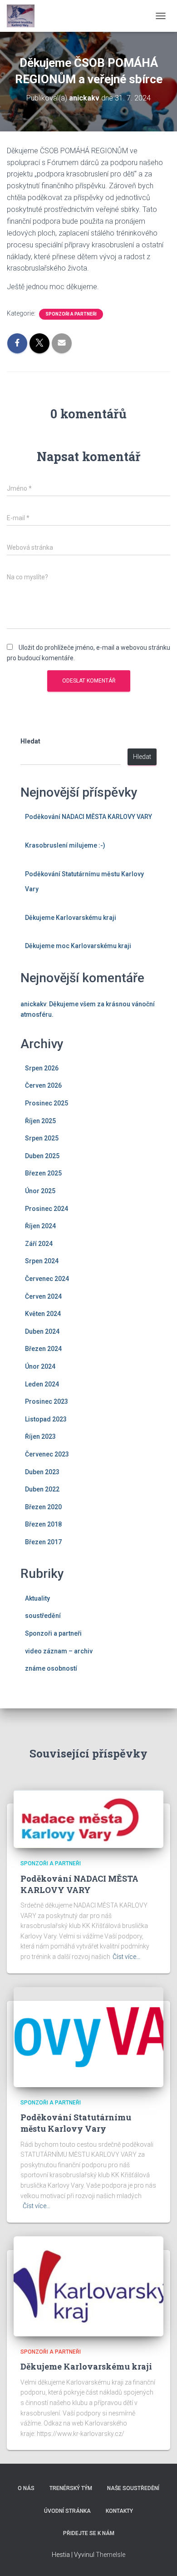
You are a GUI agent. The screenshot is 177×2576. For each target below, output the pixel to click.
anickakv (33, 1004)
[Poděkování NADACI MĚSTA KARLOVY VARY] (88, 1818)
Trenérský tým (71, 2488)
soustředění (43, 1616)
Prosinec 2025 (47, 1103)
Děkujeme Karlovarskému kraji (71, 918)
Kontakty (119, 2511)
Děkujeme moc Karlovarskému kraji (78, 946)
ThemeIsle (111, 2555)
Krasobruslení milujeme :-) (65, 845)
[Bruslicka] (24, 16)
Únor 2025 (40, 1191)
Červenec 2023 (47, 1454)
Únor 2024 (40, 1366)
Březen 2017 (43, 1542)
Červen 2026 (43, 1085)
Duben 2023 (42, 1472)
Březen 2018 (43, 1524)
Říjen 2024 (40, 1226)
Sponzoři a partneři (71, 314)
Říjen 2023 (40, 1436)
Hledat (30, 741)
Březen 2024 (43, 1349)
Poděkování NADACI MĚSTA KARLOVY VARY (88, 817)
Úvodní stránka (67, 2511)
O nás (26, 2488)
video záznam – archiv (59, 1651)
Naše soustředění (133, 2488)
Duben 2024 (42, 1331)
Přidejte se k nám (89, 2533)
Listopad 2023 (46, 1419)
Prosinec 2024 (47, 1209)
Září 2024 (39, 1244)
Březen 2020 (43, 1507)
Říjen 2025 (40, 1121)
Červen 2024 (43, 1296)
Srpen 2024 (42, 1261)
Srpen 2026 (42, 1068)
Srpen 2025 (42, 1138)
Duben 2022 (42, 1489)
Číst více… (126, 1957)
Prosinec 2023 (47, 1401)
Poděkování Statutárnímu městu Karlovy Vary (76, 2123)
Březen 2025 (43, 1173)
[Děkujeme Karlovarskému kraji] (88, 2286)
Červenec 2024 (47, 1279)
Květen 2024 (43, 1314)
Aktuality (37, 1598)
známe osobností (51, 1668)
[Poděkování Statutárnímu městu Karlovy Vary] (88, 2036)
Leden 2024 (42, 1384)
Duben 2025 (42, 1156)
